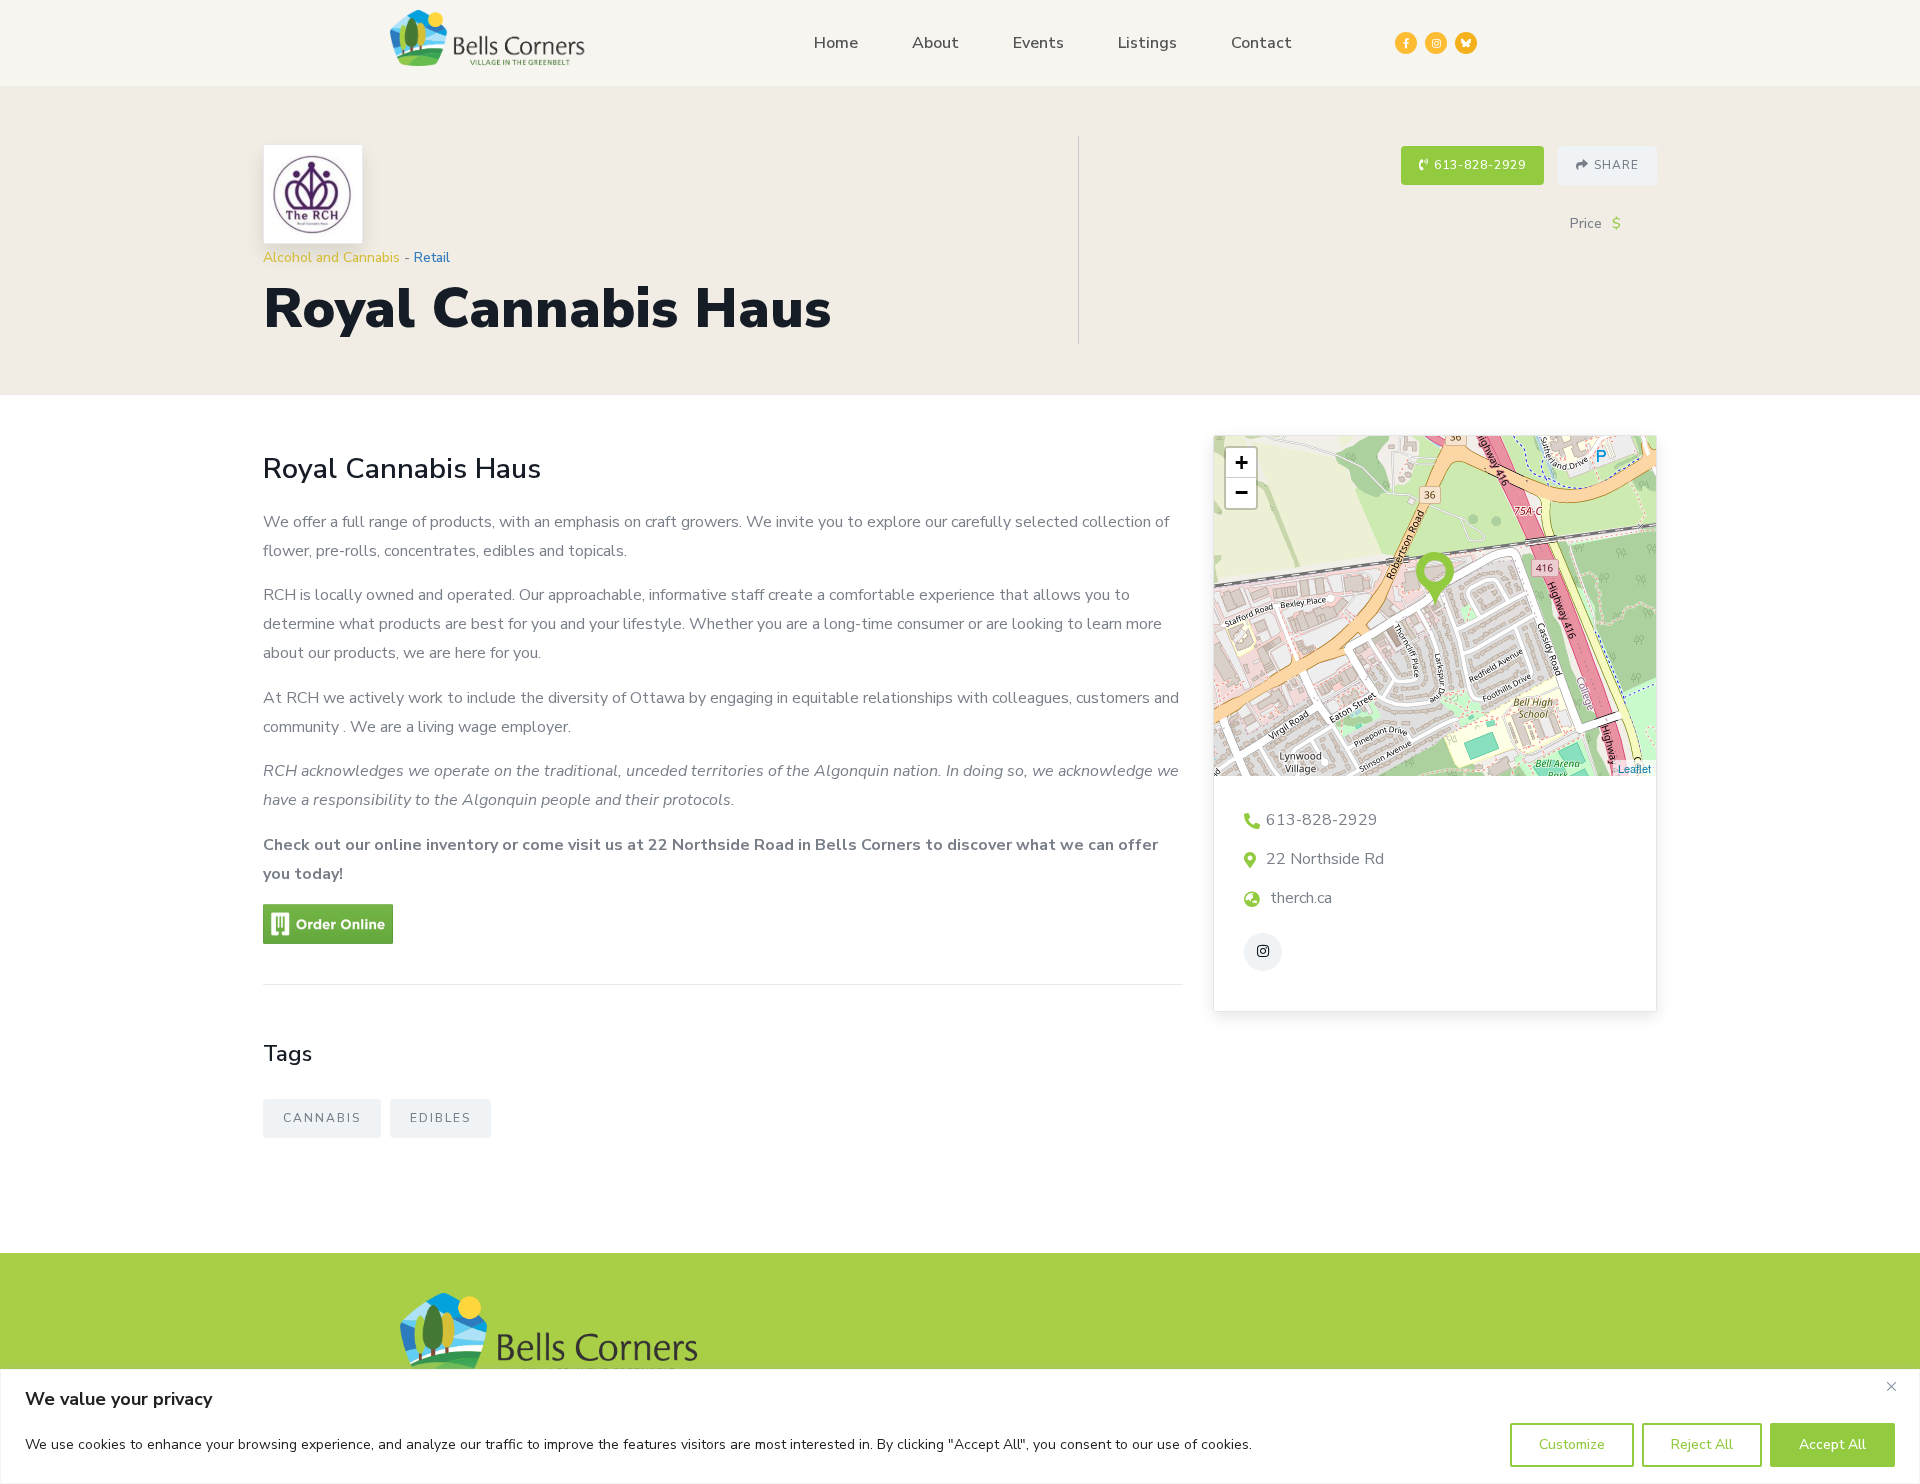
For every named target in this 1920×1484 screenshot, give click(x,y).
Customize (1572, 1444)
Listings (1147, 43)
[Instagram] (1436, 43)
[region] (960, 1426)
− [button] (1241, 492)
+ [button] (1241, 462)
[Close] (1899, 1386)
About (935, 43)
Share (1616, 165)
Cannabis (322, 1118)
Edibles (440, 1118)
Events (1038, 43)
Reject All (1702, 1444)
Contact (1261, 43)
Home (836, 43)
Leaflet (1634, 768)
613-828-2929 (1480, 165)
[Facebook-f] (1406, 43)
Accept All (1832, 1444)
